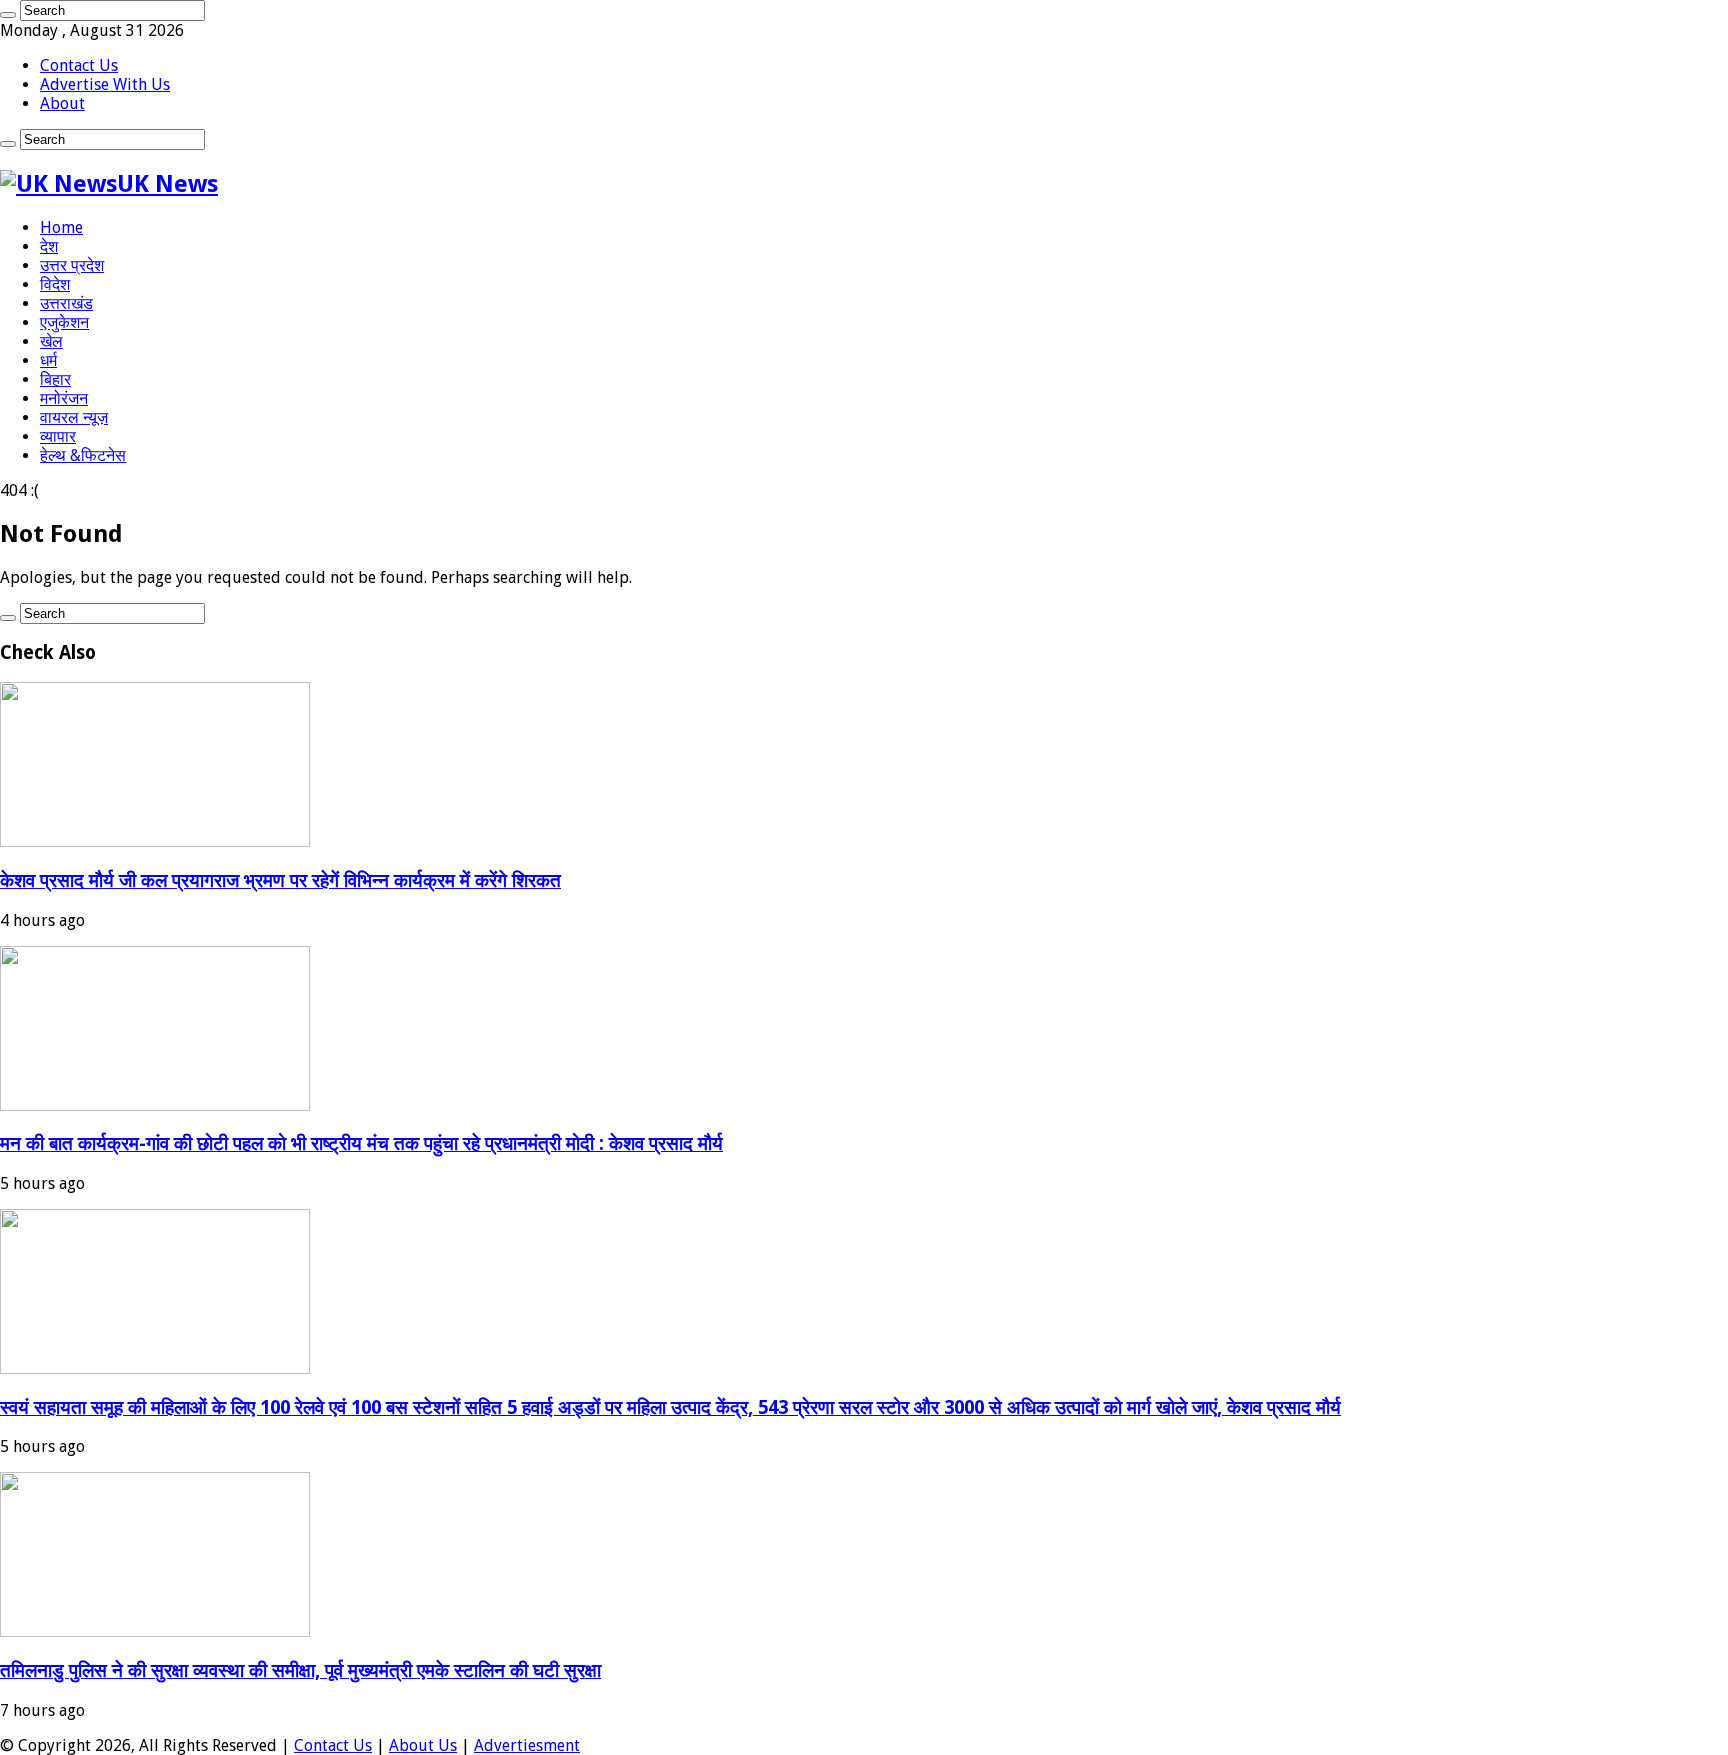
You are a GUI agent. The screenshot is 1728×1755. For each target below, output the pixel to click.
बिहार (55, 379)
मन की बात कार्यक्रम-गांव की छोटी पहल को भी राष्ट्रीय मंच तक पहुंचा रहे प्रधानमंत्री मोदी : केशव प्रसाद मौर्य (361, 1143)
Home (61, 227)
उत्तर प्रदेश (72, 265)
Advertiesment (527, 1745)
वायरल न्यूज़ (74, 417)
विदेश (55, 284)
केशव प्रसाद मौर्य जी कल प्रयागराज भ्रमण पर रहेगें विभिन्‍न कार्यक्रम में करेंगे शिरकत (280, 880)
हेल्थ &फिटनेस (83, 455)
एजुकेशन (64, 322)
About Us (423, 1745)
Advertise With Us (105, 84)
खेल (51, 341)
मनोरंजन (64, 398)
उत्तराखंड (66, 303)
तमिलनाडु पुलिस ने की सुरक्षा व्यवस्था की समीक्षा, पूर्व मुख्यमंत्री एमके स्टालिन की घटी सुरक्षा (300, 1670)
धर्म (48, 360)
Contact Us (79, 65)
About (62, 103)
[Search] (8, 15)
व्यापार (58, 436)
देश (49, 246)
